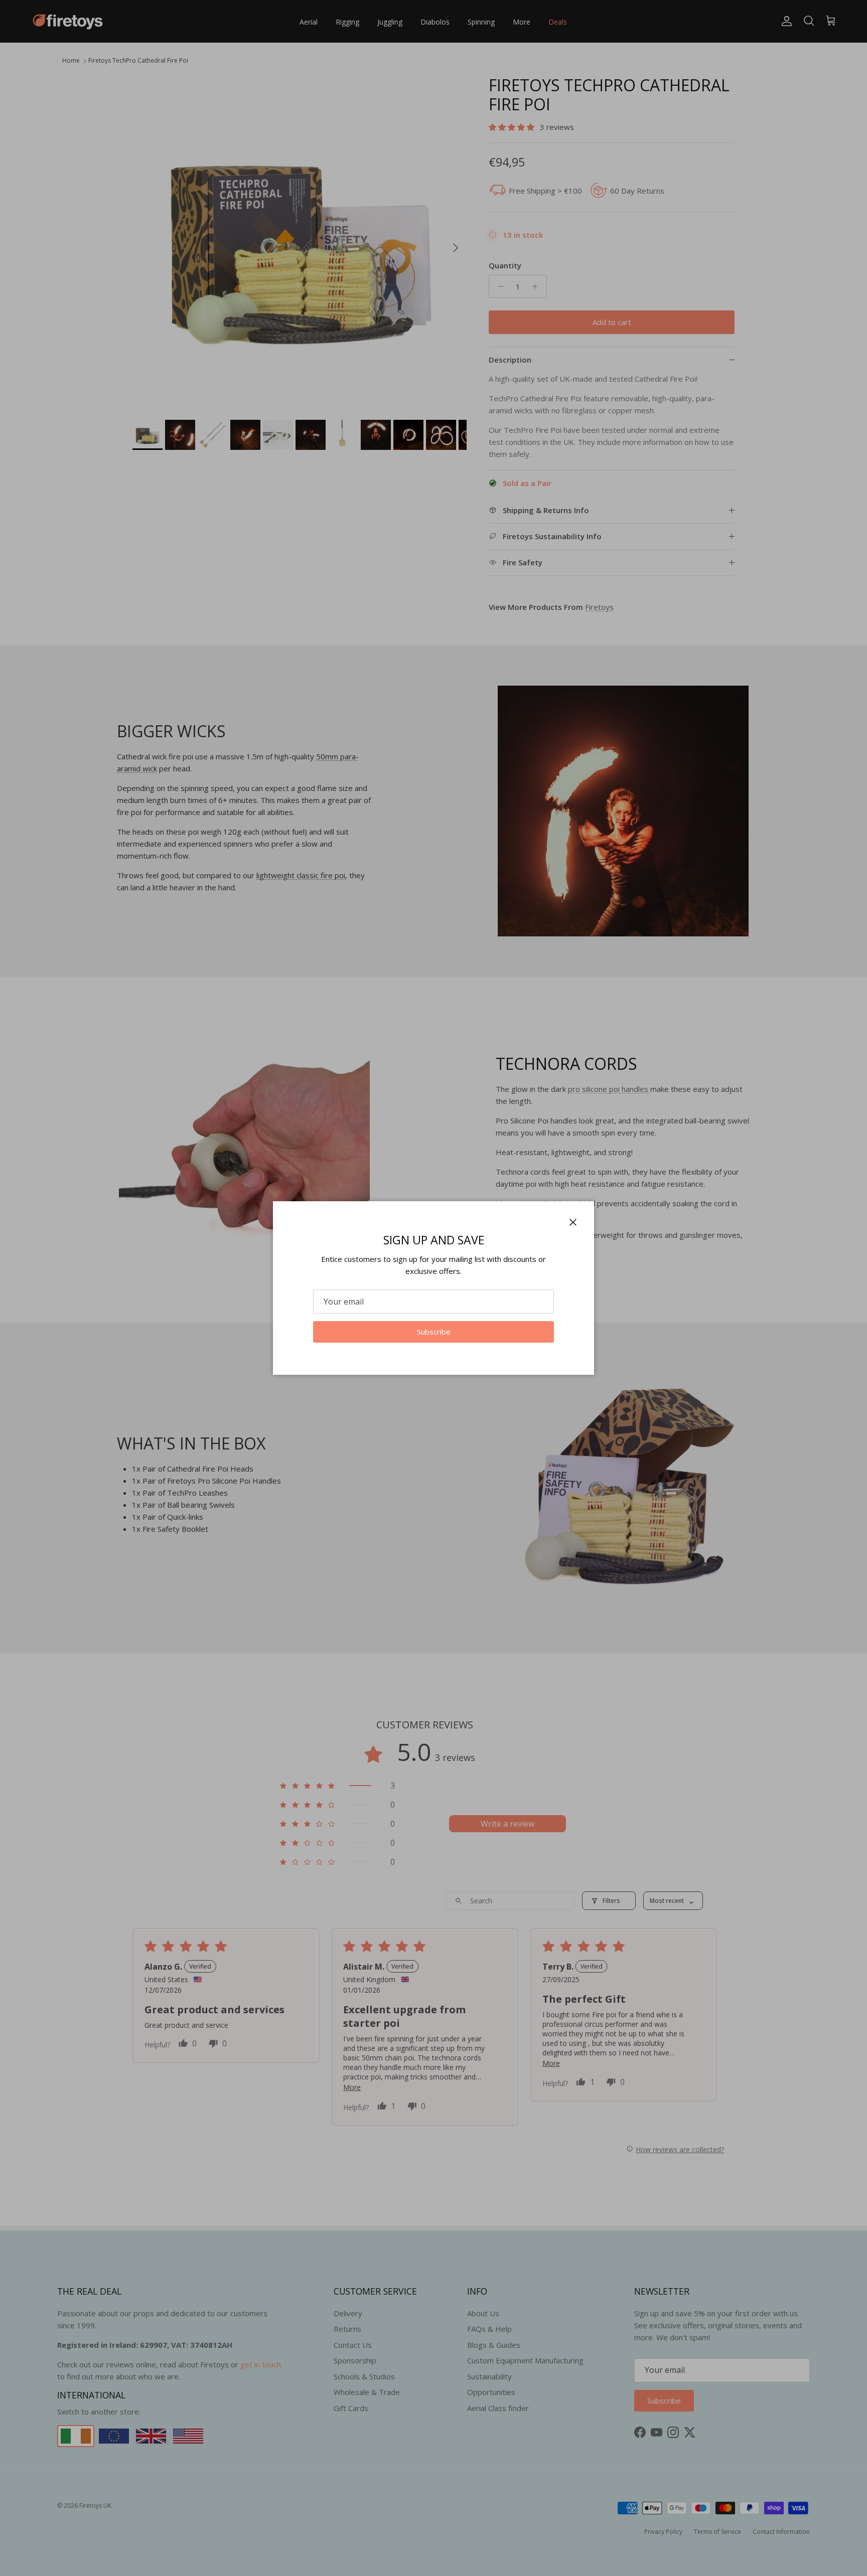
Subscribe (434, 1332)
